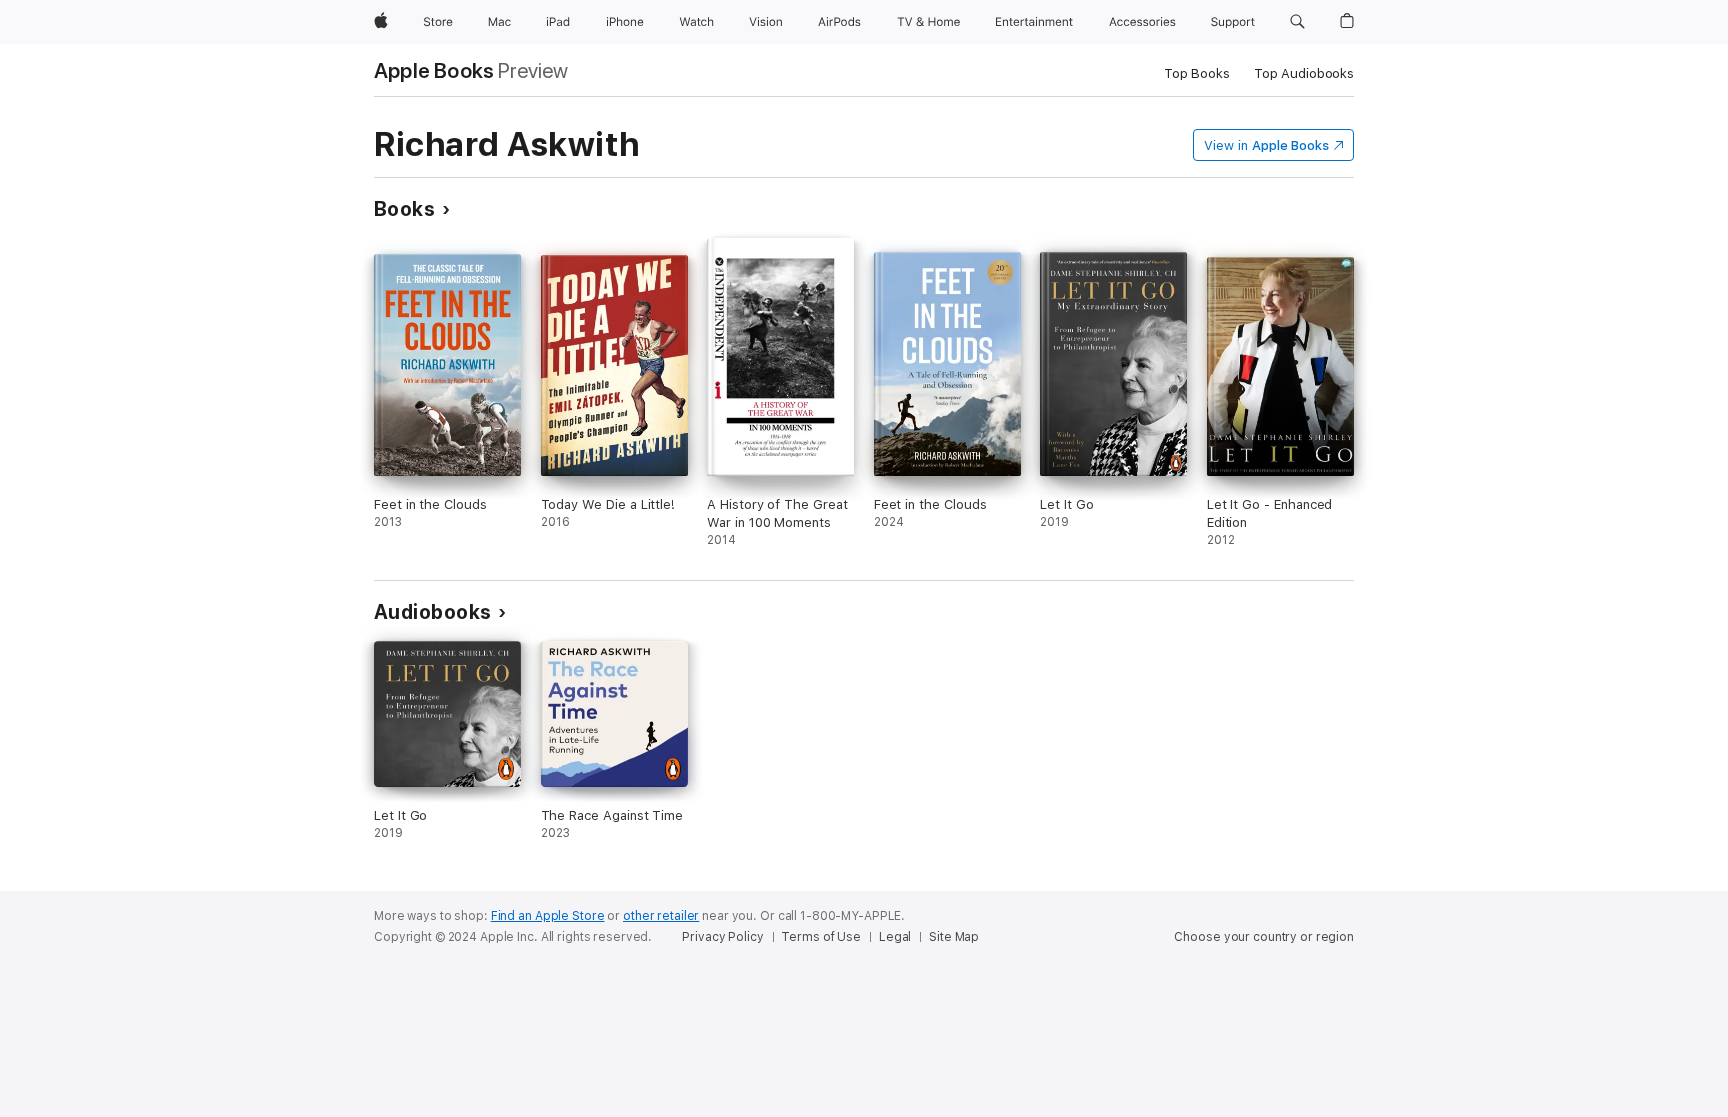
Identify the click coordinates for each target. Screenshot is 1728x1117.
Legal (895, 937)
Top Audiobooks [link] (1304, 73)
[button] (1297, 22)
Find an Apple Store (548, 916)
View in (1266, 145)
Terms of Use (821, 937)
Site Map (954, 937)
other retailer (661, 916)
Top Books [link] (1197, 73)
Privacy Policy (722, 937)
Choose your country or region (1264, 937)
